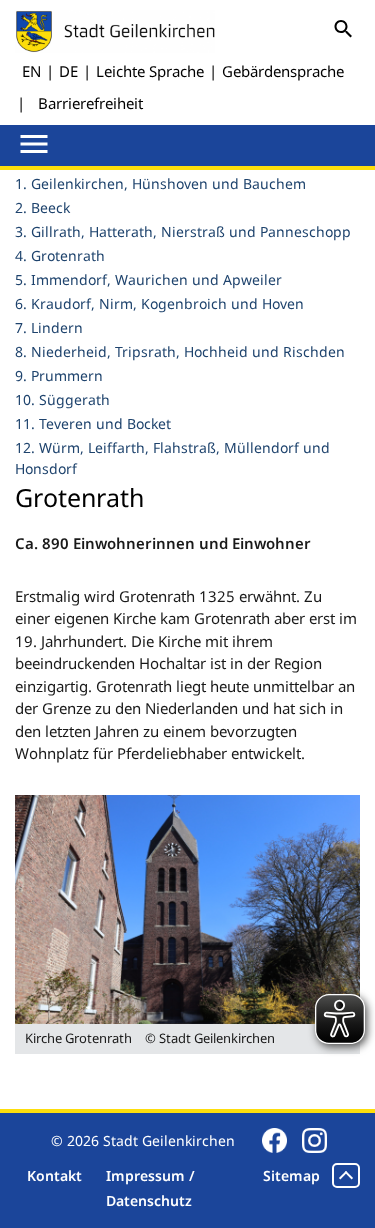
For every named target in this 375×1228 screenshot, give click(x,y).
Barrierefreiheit (90, 103)
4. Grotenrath (60, 255)
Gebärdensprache (283, 71)
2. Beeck (42, 207)
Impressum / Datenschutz (150, 1188)
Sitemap (291, 1175)
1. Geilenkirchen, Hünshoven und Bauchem (160, 183)
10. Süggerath (62, 399)
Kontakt (54, 1175)
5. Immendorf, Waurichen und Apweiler (148, 279)
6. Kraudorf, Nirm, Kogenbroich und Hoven (159, 303)
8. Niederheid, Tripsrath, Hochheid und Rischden (180, 351)
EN (31, 71)
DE (68, 71)
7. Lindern (49, 327)
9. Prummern (59, 375)
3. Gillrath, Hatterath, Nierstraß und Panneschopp (183, 231)
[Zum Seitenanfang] (346, 1175)
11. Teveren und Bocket (93, 423)
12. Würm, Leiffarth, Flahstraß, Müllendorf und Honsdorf (172, 458)
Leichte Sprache (150, 71)
